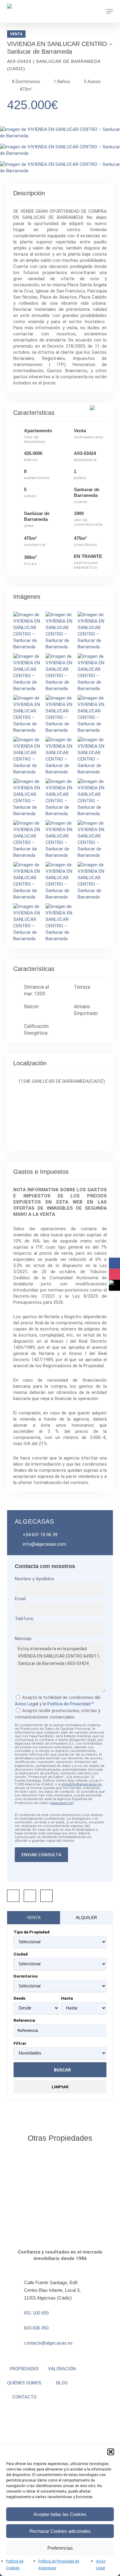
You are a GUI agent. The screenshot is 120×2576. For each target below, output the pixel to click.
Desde (19, 1998)
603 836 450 (36, 2328)
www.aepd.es (62, 1803)
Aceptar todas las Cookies (60, 2514)
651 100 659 (36, 2313)
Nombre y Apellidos (34, 1579)
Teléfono (24, 1619)
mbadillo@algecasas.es (82, 1784)
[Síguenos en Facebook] (114, 1263)
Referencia (24, 2020)
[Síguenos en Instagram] (114, 1274)
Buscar (62, 2070)
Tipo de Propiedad (32, 1932)
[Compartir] (13, 1896)
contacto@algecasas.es (48, 2343)
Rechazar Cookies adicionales (60, 2531)
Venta (34, 1918)
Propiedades (24, 2369)
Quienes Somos (24, 2383)
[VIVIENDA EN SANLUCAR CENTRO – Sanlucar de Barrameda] (60, 136)
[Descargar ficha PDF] (30, 1896)
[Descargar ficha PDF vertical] (46, 1896)
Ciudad (21, 1954)
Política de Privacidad (69, 1704)
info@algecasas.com (44, 1544)
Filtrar (20, 2043)
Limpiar (60, 2087)
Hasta (67, 1998)
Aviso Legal (26, 1704)
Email (20, 1599)
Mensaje (23, 1639)
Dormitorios (26, 1976)
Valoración (62, 2369)
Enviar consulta (41, 1855)
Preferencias (60, 2548)
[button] (111, 2452)
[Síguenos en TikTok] (114, 1285)
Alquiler (86, 1918)
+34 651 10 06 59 (40, 1535)
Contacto (24, 2397)
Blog (62, 2383)
